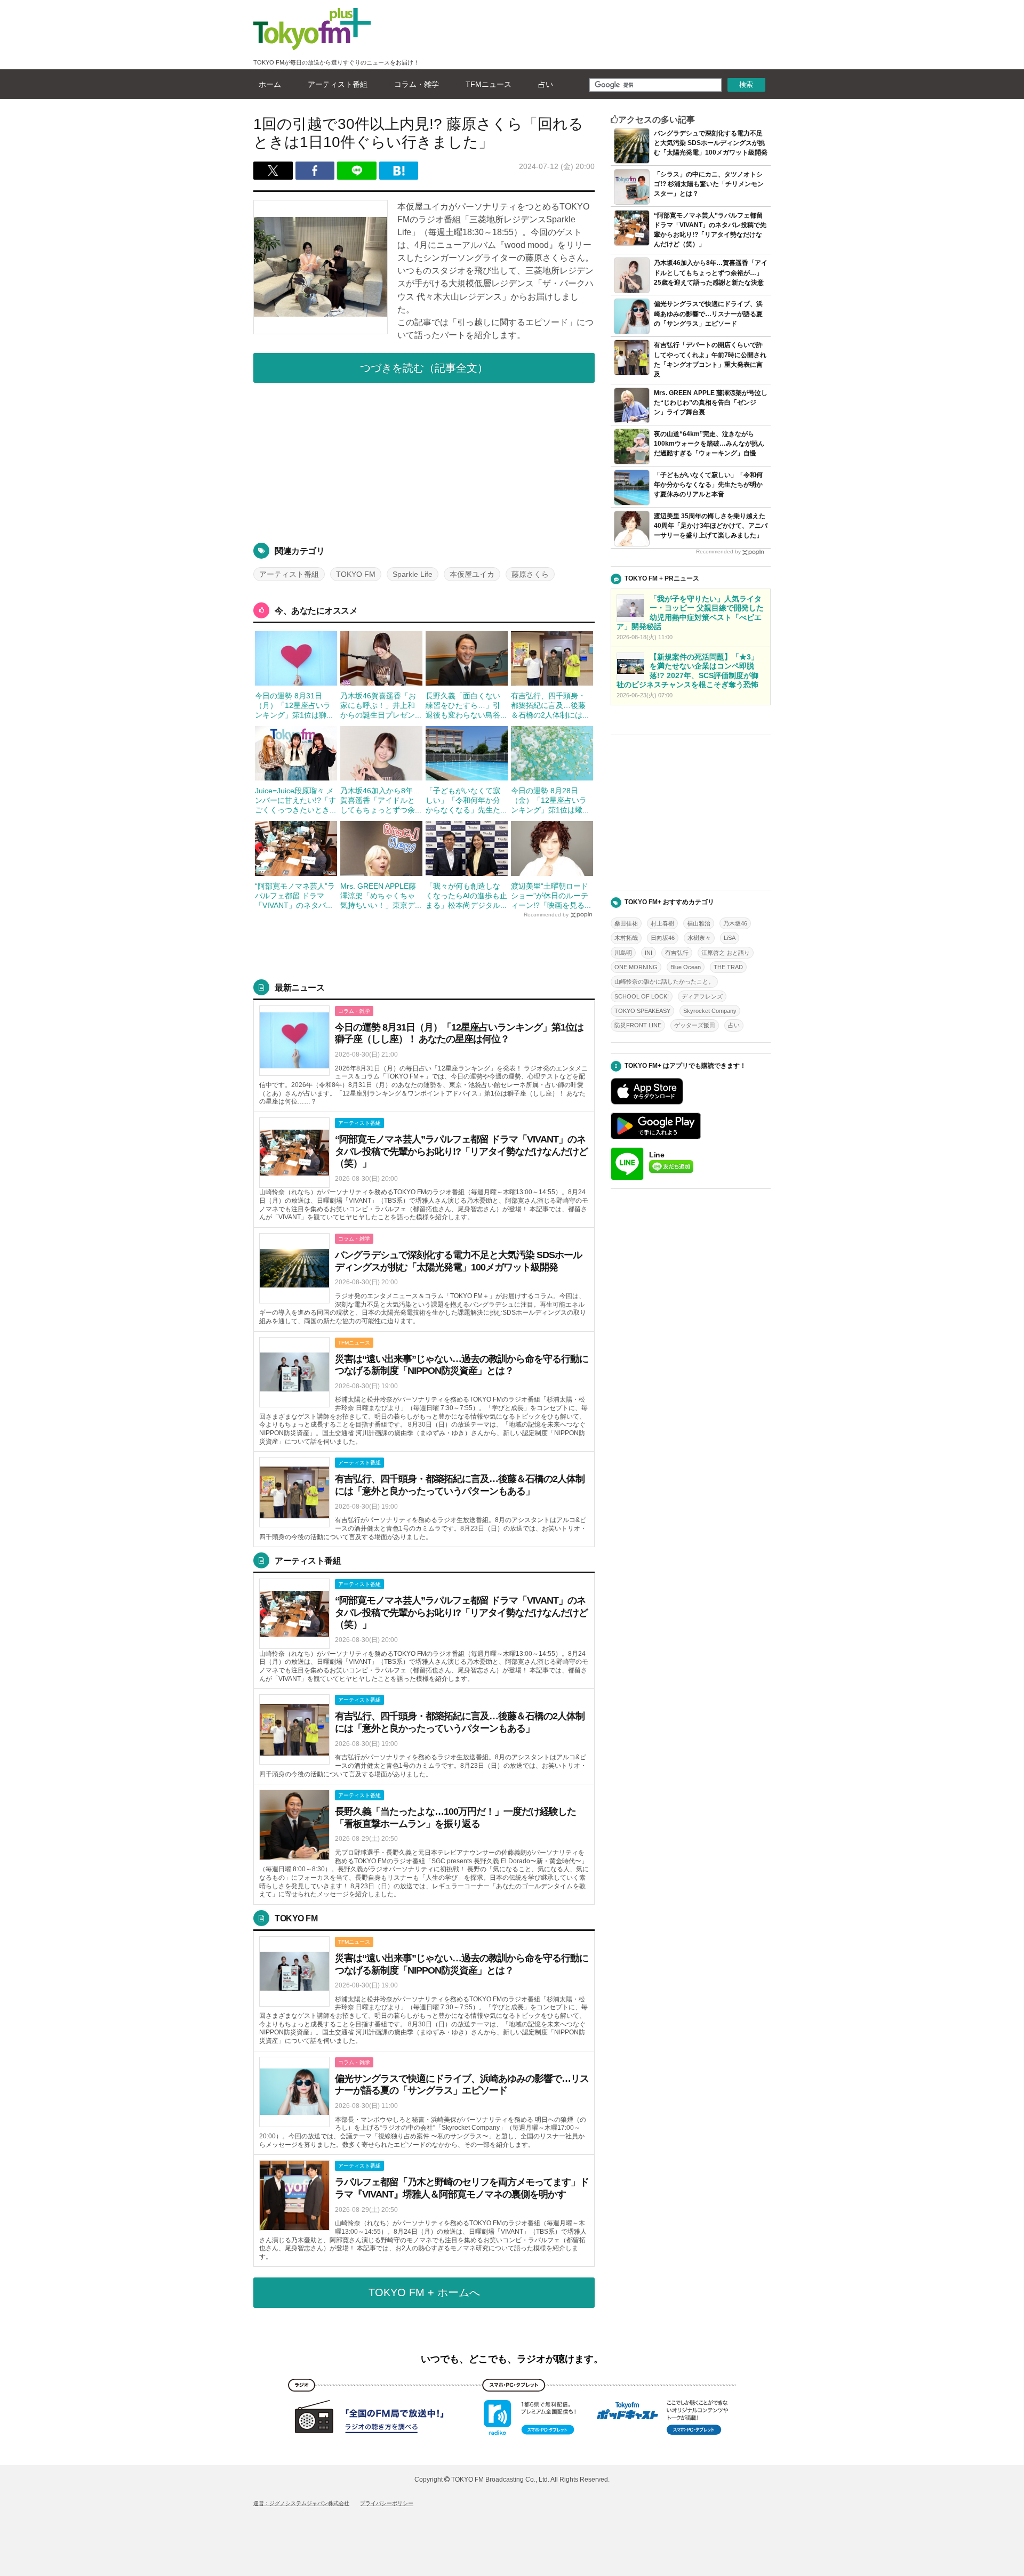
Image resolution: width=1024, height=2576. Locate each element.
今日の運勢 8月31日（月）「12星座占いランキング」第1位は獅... (294, 705)
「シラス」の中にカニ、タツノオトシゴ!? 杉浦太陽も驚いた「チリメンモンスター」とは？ (709, 184)
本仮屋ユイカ (472, 574)
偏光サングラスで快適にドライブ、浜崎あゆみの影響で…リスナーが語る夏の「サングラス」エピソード (708, 313)
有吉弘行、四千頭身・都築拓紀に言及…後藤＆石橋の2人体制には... (550, 705)
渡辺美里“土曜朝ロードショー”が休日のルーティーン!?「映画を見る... (551, 896)
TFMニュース (489, 84)
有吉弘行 (677, 953)
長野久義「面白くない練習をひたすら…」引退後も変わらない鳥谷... (466, 705)
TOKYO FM (356, 574)
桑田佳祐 (626, 923)
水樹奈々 (699, 938)
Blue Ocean (686, 967)
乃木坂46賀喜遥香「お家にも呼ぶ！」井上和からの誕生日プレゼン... (381, 705)
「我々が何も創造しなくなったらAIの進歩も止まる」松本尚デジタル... (466, 896)
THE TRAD (728, 967)
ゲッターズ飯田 (695, 1025)
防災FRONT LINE (638, 1025)
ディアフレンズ (702, 996)
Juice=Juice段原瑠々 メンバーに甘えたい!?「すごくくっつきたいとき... (295, 800)
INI (649, 953)
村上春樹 (662, 923)
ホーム (270, 84)
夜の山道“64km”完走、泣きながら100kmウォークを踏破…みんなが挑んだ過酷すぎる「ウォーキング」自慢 (709, 444)
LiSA (730, 938)
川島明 (623, 953)
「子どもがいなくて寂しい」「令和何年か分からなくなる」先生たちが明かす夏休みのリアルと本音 (708, 485)
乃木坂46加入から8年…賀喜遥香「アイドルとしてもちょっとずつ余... (381, 800)
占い (546, 84)
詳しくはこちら (424, 1056)
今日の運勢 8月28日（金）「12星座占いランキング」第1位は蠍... (550, 800)
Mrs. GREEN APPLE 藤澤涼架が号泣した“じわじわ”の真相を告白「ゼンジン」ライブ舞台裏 (711, 402)
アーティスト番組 (338, 84)
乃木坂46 (735, 923)
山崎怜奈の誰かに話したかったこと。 (664, 981)
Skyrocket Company (710, 1011)
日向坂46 (663, 938)
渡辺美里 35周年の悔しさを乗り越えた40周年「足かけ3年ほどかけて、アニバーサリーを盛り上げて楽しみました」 (711, 526)
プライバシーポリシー (387, 2503)
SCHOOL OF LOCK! (642, 996)
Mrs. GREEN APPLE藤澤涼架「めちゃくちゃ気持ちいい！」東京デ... (381, 896)
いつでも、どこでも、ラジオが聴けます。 (512, 2359)
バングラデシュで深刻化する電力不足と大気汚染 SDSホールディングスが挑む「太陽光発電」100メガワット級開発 (711, 143)
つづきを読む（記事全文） (424, 368)
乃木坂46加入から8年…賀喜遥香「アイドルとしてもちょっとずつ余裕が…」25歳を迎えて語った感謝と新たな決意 (711, 272)
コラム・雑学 (417, 84)
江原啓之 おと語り (726, 953)
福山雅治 (699, 923)
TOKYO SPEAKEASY (642, 1011)
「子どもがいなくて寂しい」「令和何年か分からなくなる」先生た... (466, 800)
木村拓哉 (626, 938)
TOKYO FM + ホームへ (424, 2292)
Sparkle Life (413, 574)
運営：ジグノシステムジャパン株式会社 (301, 2503)
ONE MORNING (636, 967)
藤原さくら (530, 574)
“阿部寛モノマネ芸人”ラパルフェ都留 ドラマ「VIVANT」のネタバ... (295, 896)
